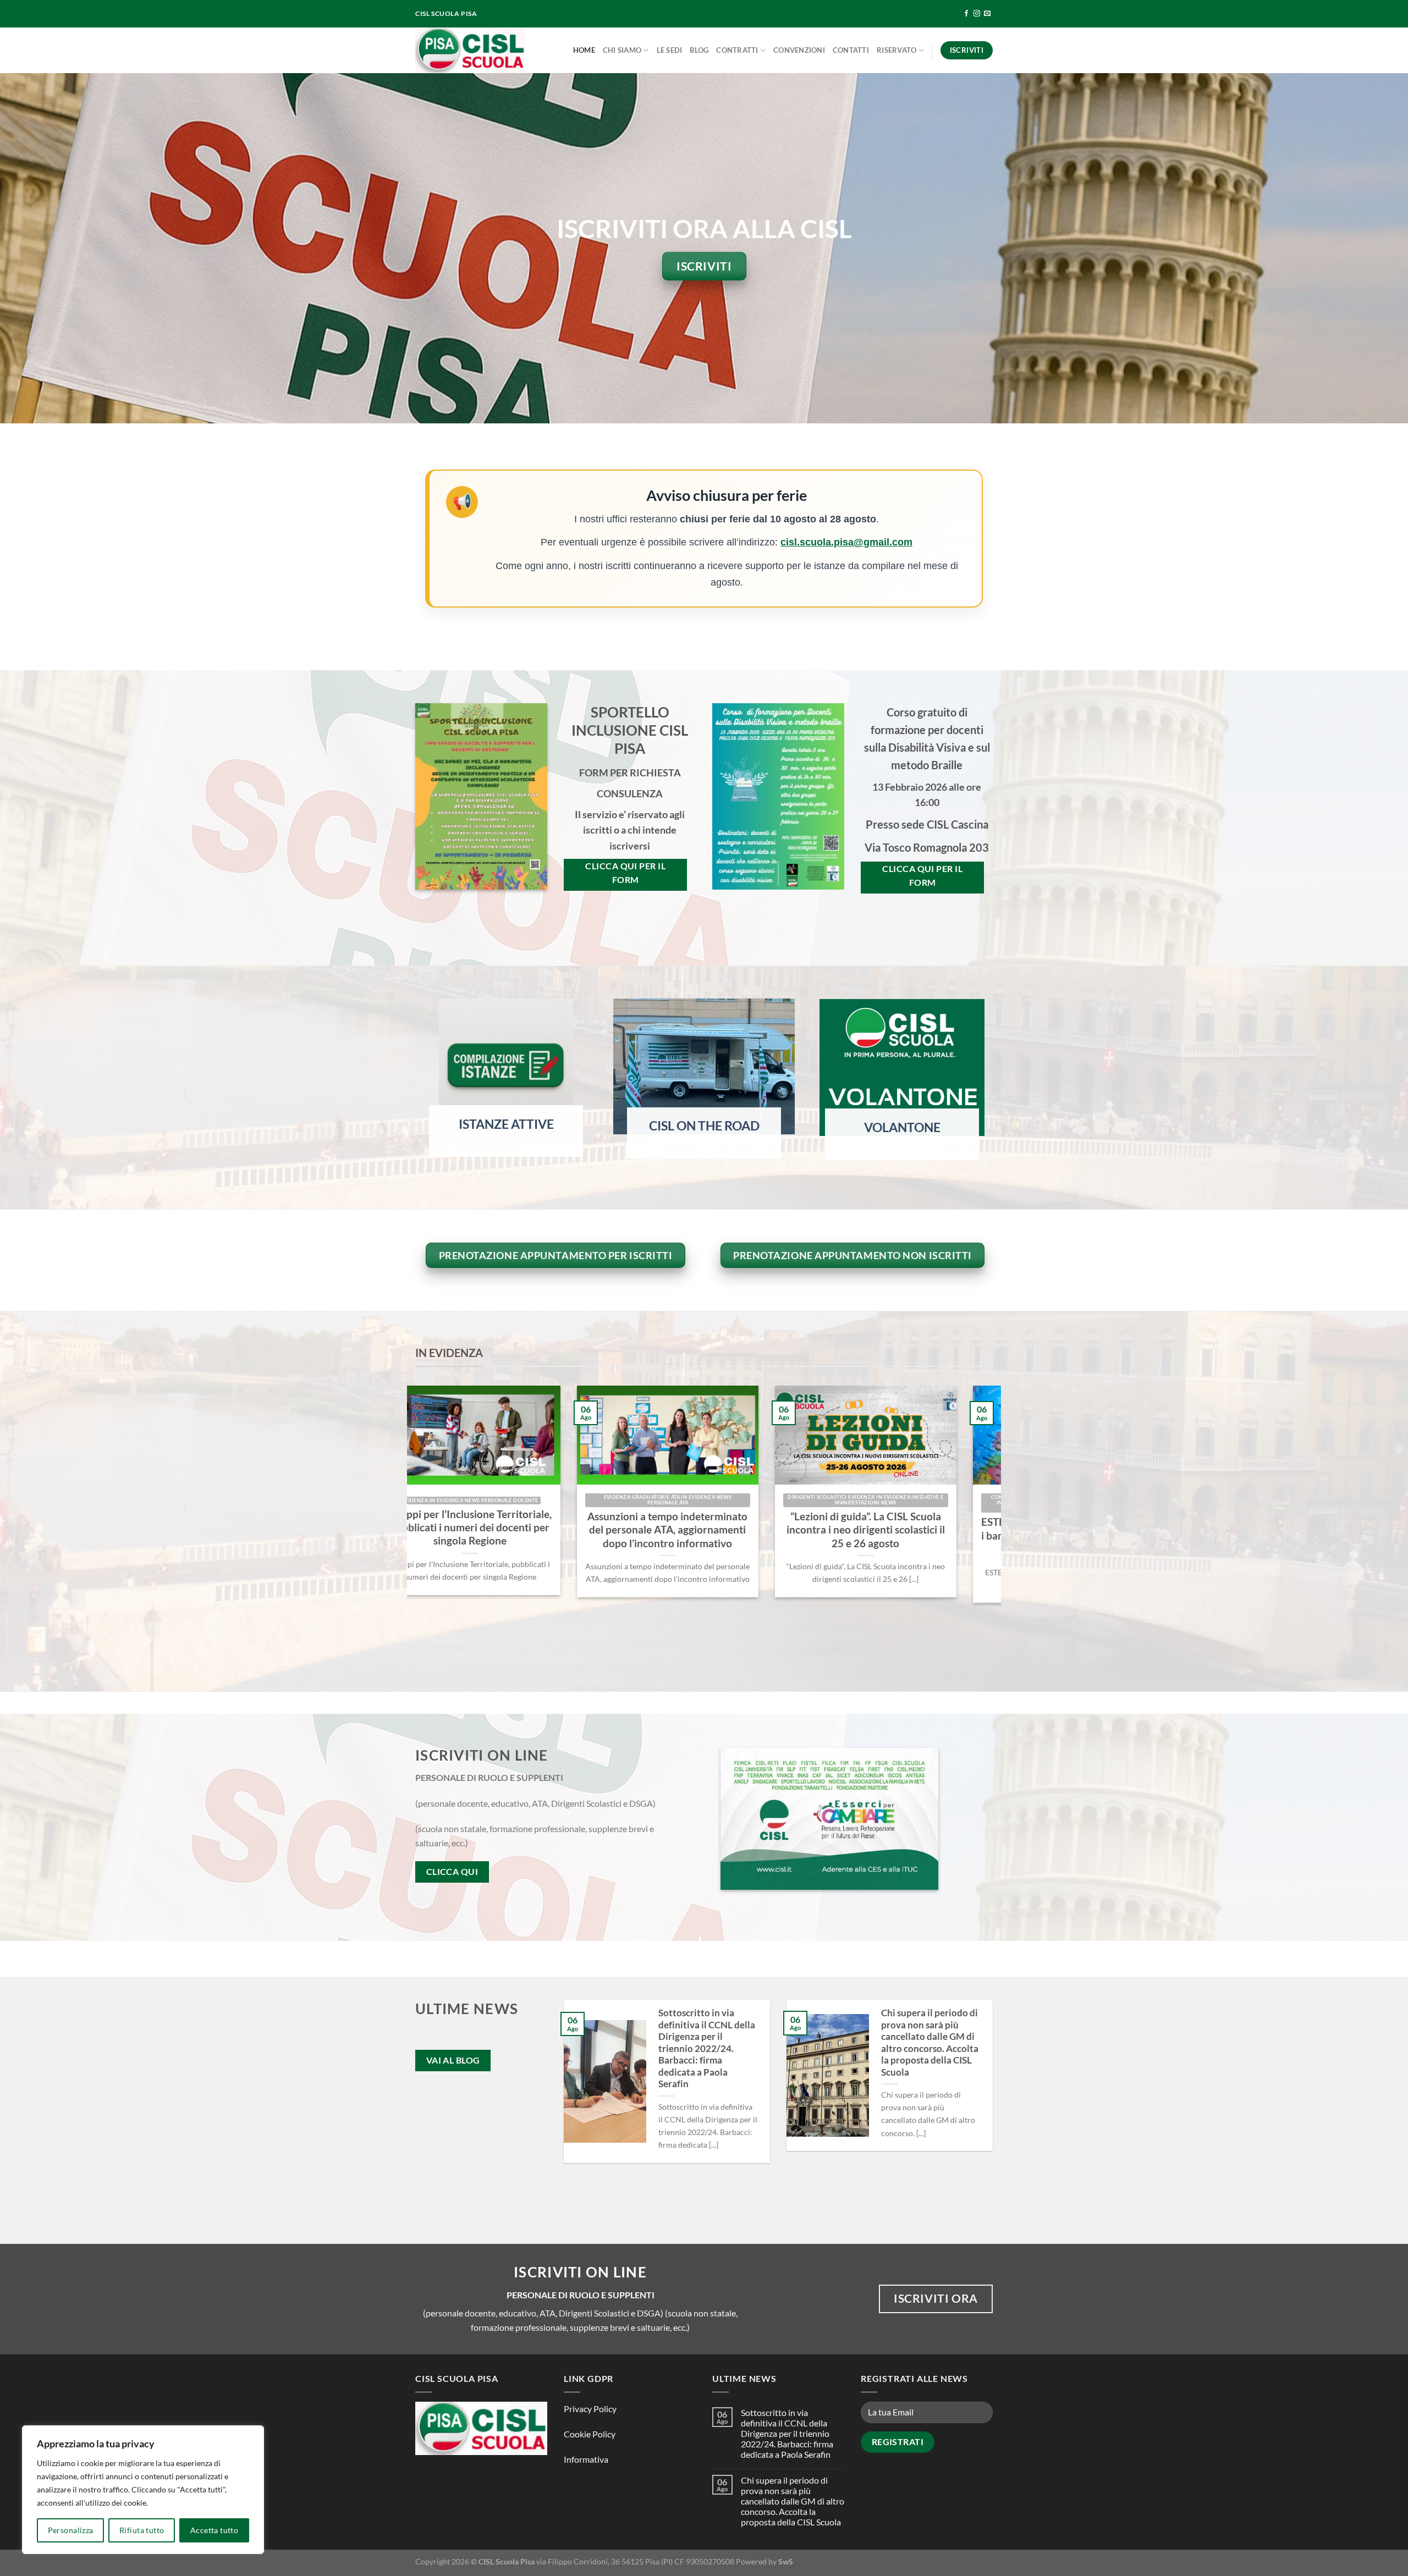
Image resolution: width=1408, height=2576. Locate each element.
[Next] (995, 1521)
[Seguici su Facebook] (966, 14)
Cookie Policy (590, 2434)
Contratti (737, 50)
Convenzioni (799, 50)
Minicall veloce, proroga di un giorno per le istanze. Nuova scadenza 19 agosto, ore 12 (597, 1530)
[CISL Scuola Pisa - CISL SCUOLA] (470, 50)
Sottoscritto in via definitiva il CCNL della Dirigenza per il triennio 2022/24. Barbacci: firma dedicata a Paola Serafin (707, 2048)
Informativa (586, 2459)
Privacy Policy (590, 2409)
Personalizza (71, 2530)
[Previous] (413, 1521)
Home (584, 50)
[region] (143, 2490)
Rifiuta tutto (142, 2530)
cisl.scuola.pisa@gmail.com (846, 542)
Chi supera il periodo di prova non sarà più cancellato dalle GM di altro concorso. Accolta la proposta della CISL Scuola (930, 2043)
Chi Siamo (622, 50)
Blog (699, 50)
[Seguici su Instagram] (977, 14)
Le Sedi (670, 50)
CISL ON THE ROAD (704, 1126)
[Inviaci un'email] (987, 14)
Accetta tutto (214, 2530)
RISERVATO (897, 50)
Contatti (851, 50)
